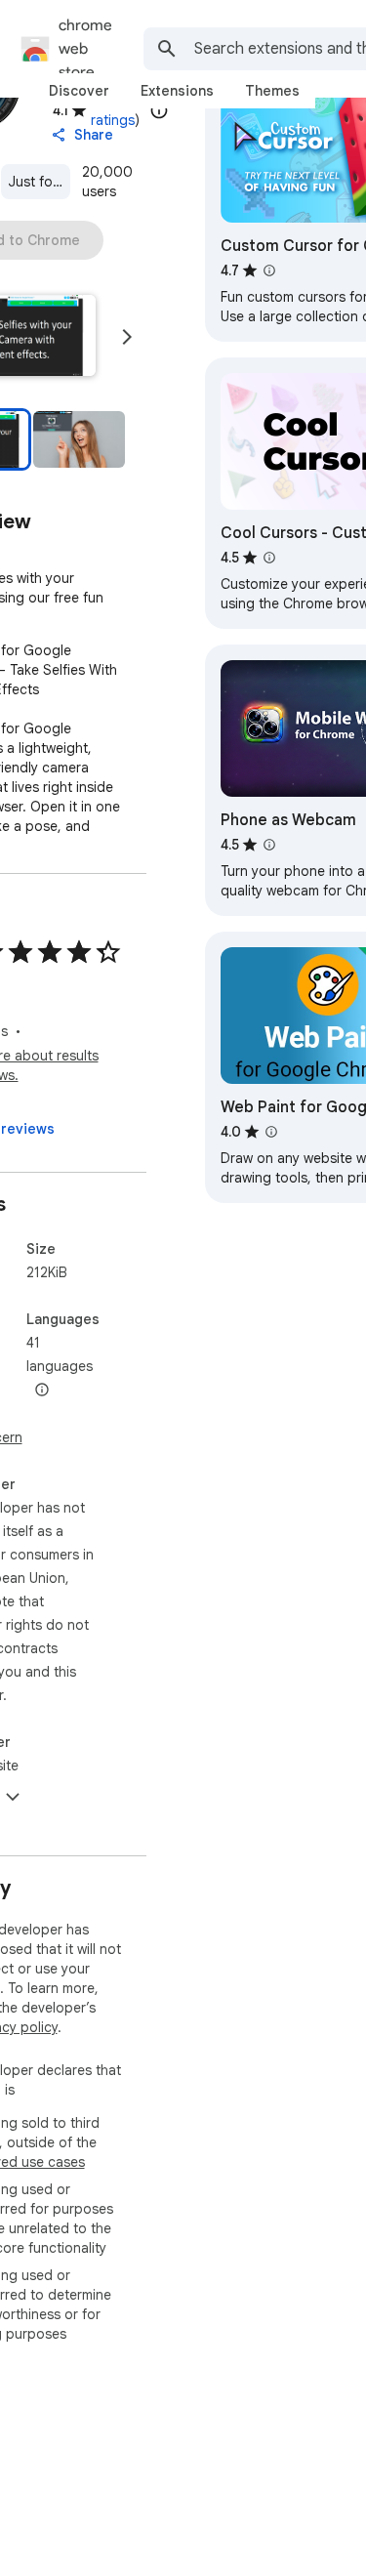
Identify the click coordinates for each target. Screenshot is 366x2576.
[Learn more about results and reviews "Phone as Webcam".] (269, 845)
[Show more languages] (42, 1391)
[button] (79, 439)
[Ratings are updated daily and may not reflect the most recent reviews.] (159, 110)
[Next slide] (127, 337)
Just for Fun (40, 182)
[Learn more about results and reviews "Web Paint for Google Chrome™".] (271, 1132)
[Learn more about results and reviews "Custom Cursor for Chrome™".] (269, 270)
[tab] (79, 91)
